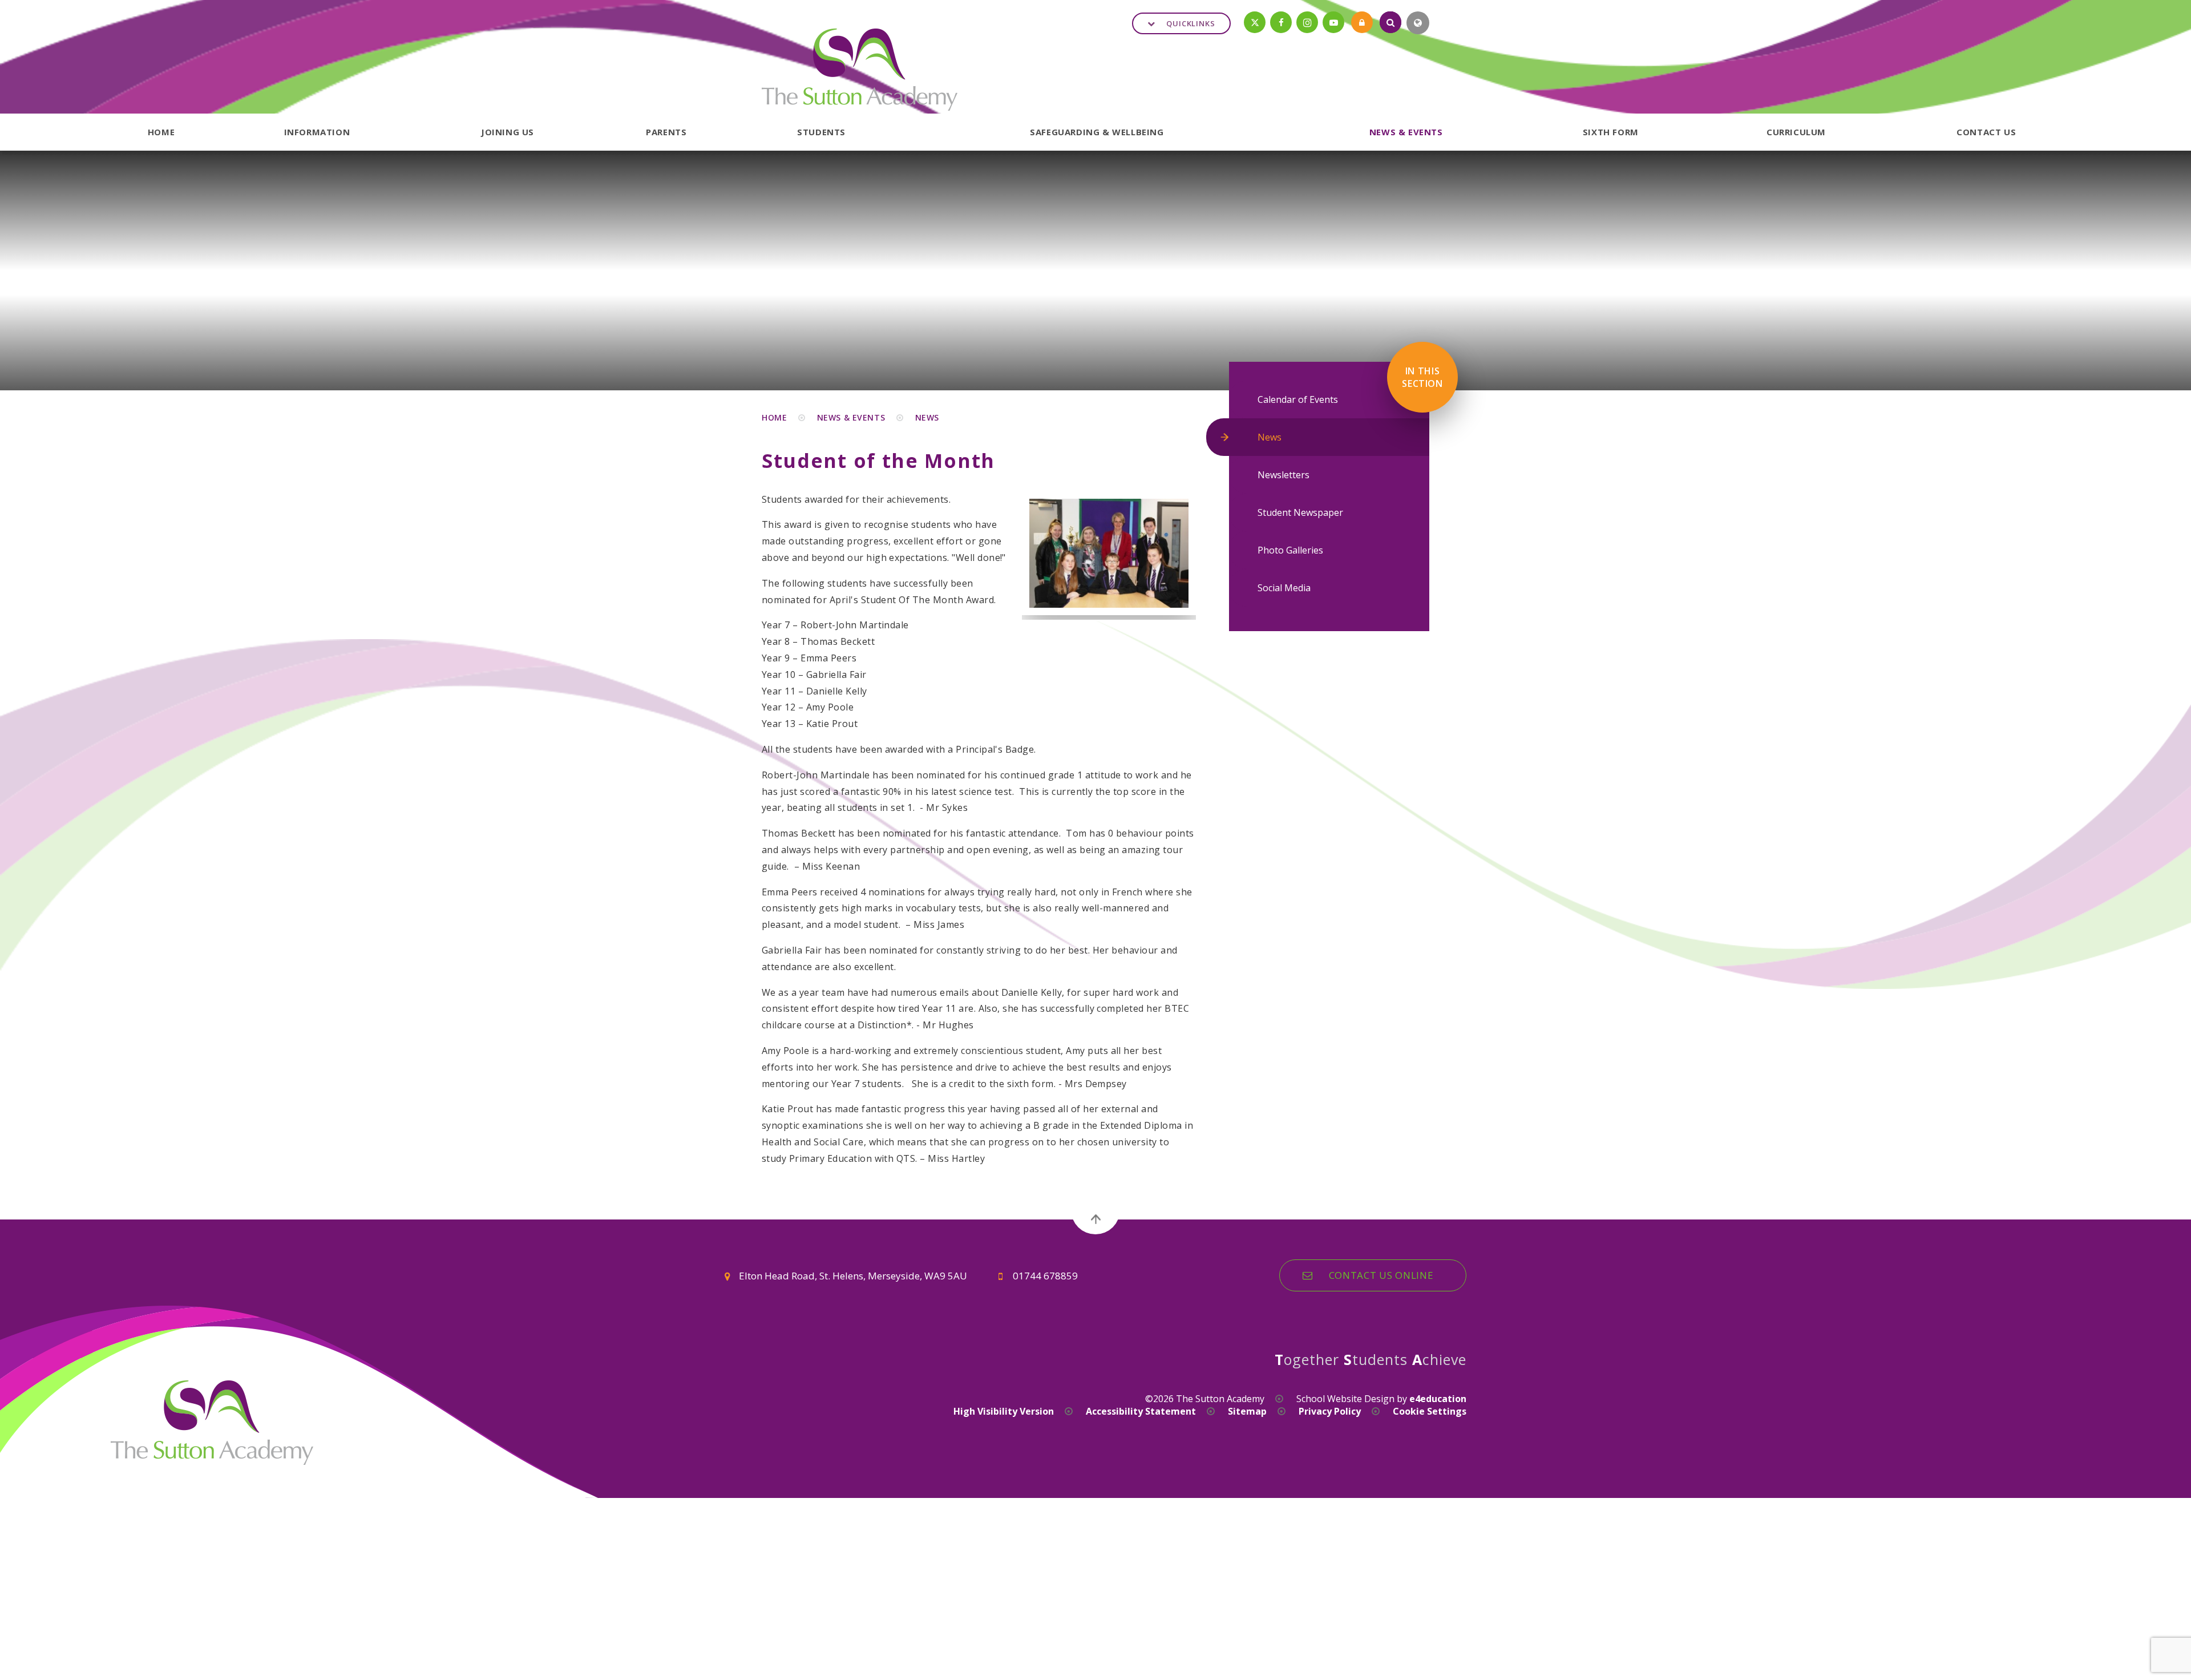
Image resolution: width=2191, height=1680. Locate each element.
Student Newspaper (1300, 512)
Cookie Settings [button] (1430, 1411)
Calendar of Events (1298, 399)
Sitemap (1247, 1411)
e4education (1438, 1399)
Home (774, 417)
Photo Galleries (1290, 550)
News (927, 417)
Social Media (1284, 588)
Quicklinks (1191, 23)
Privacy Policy (1330, 1411)
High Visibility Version (1004, 1411)
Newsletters (1284, 475)
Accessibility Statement (1141, 1411)
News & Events (851, 417)
